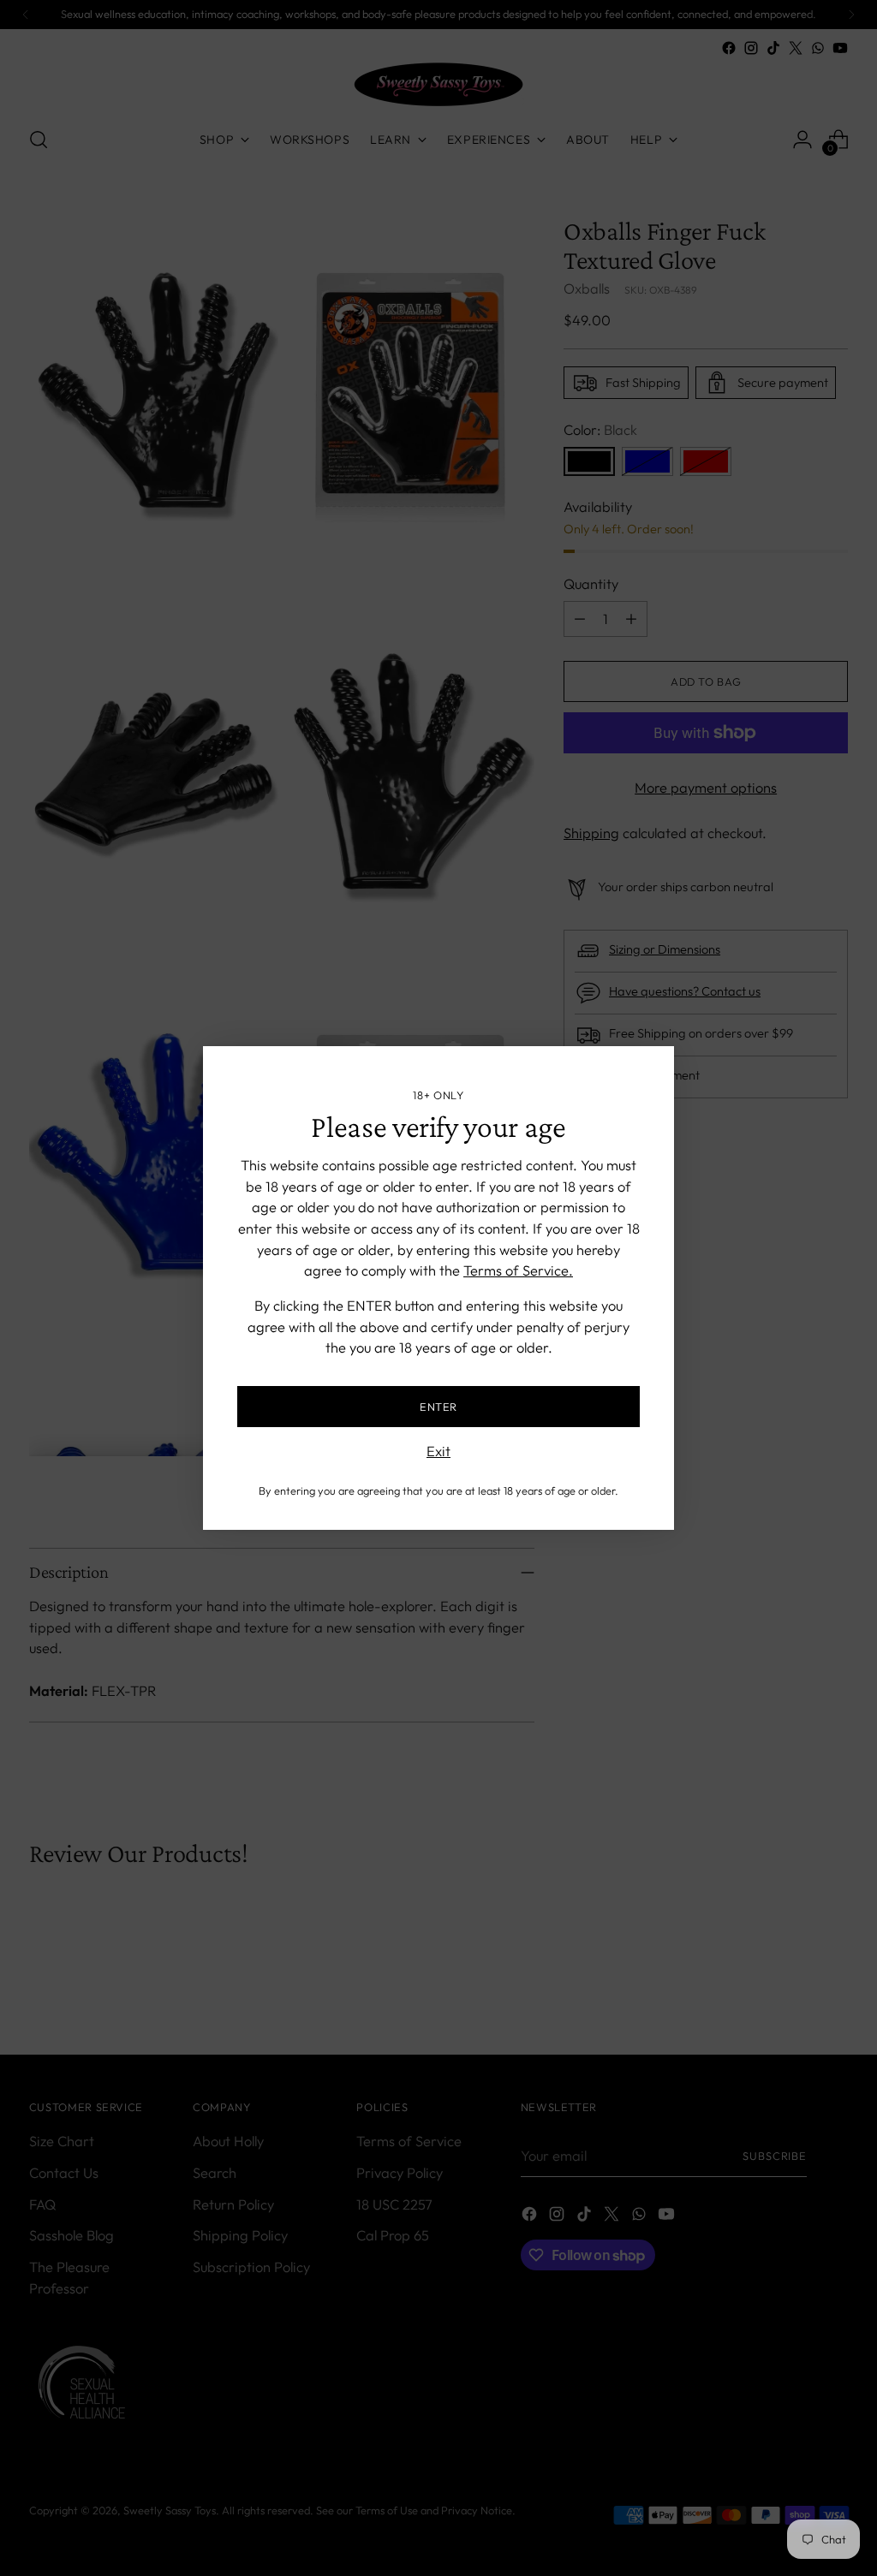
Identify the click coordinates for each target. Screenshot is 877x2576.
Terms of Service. (518, 1270)
